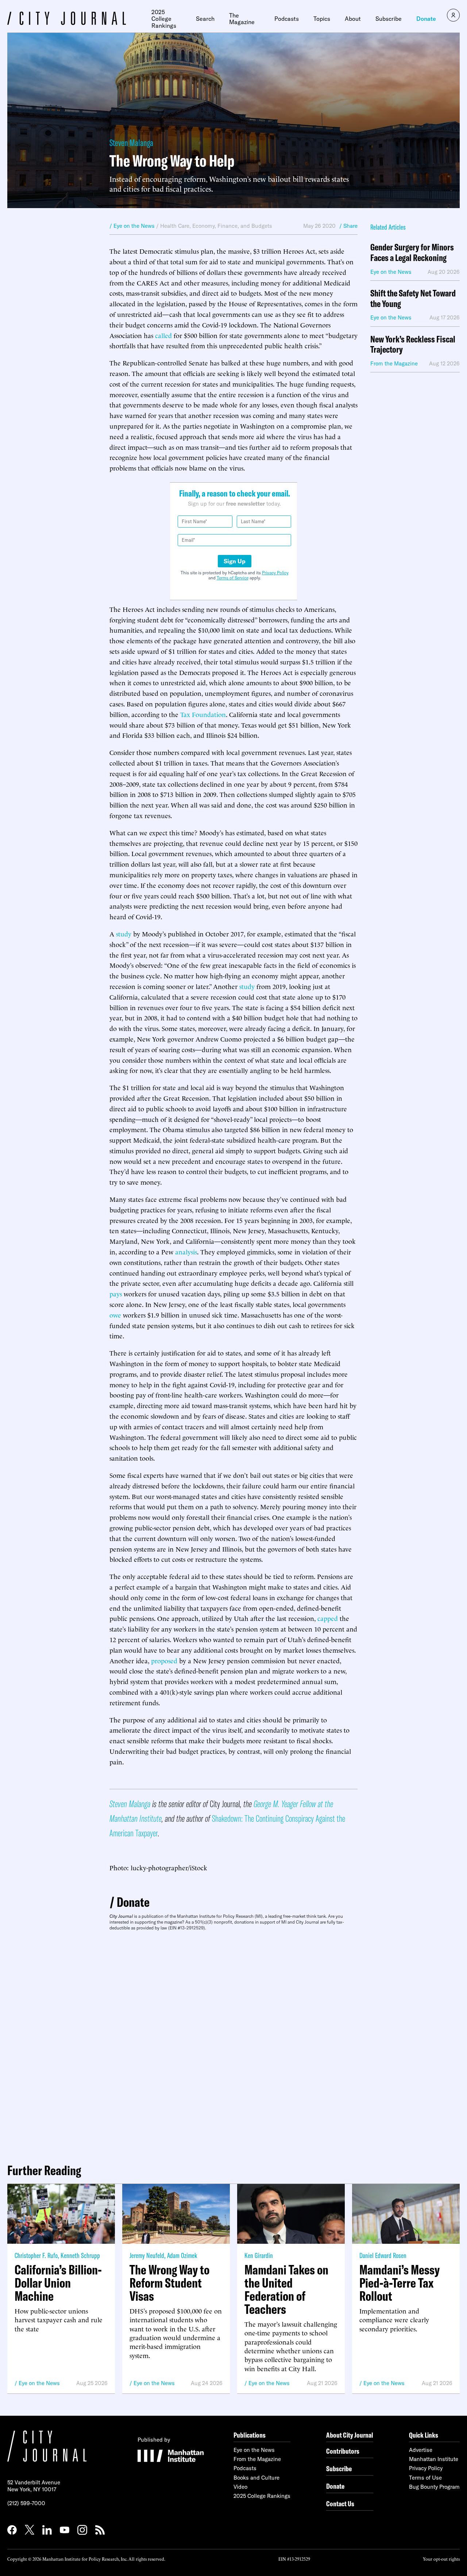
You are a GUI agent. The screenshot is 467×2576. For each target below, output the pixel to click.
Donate (426, 19)
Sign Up (235, 561)
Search (205, 19)
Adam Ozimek (182, 2255)
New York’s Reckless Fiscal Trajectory (413, 345)
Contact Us (340, 2504)
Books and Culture (256, 2478)
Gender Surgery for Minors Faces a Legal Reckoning (412, 253)
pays (116, 1293)
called (163, 335)
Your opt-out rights (441, 2559)
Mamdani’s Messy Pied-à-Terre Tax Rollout (400, 2283)
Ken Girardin (259, 2255)
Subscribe (389, 19)
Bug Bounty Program (434, 2487)
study (124, 933)
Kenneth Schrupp (80, 2255)
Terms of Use (425, 2478)
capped (328, 1618)
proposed (164, 1660)
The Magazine (242, 19)
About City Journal (350, 2435)
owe (115, 1314)
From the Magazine (257, 2459)
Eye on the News (39, 2383)
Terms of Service (233, 578)
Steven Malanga (131, 143)
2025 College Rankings (164, 19)
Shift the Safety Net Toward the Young (413, 299)
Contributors (343, 2451)
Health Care (175, 226)
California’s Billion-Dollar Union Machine (58, 2283)
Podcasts (287, 19)
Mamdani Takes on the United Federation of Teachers (286, 2289)
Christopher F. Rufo (36, 2255)
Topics (322, 19)
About (353, 19)
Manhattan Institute (434, 2459)
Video (240, 2487)
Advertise (421, 2450)
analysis (186, 1251)
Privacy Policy (275, 573)
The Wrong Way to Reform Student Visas (169, 2283)
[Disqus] (233, 2044)
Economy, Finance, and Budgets (232, 226)
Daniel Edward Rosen (383, 2255)
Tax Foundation (203, 714)
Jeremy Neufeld (147, 2255)
